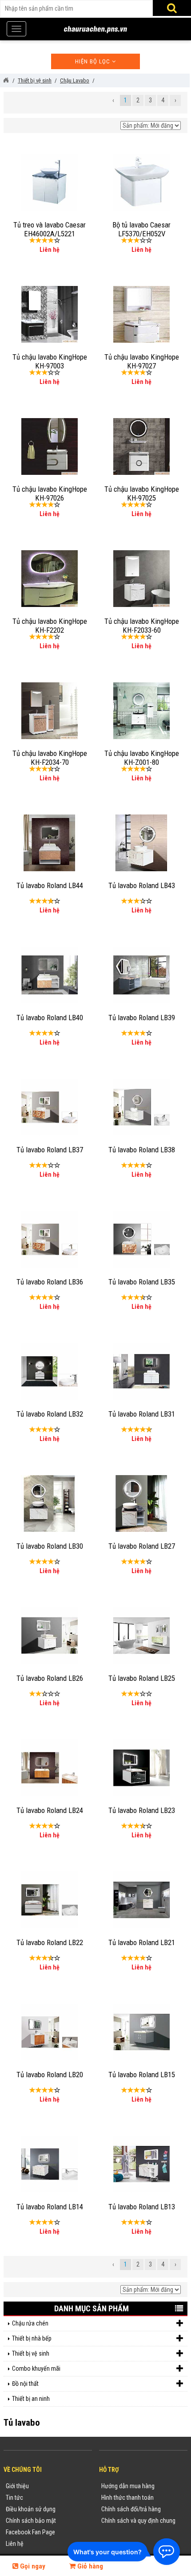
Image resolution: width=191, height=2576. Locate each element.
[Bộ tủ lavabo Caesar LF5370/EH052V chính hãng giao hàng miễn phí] (141, 181)
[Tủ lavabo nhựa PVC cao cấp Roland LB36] (50, 1238)
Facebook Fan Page (30, 2532)
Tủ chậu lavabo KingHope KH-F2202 (50, 626)
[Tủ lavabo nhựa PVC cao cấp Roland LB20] (50, 2031)
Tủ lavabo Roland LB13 (142, 2207)
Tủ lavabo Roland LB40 (50, 1018)
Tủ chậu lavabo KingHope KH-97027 (142, 361)
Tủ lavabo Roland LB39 (142, 1018)
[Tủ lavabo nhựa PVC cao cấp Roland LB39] (142, 974)
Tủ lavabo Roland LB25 (142, 1678)
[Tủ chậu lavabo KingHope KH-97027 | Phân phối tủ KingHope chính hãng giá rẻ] (142, 313)
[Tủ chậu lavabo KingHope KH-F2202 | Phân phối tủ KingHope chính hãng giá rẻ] (50, 578)
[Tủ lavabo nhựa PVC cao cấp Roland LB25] (142, 1635)
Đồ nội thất (25, 2384)
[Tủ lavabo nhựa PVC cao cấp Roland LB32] (50, 1370)
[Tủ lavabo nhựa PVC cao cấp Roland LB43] (141, 842)
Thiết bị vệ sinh (31, 2353)
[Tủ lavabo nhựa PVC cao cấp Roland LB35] (142, 1238)
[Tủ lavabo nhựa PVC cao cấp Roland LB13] (142, 2163)
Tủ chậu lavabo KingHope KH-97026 (50, 493)
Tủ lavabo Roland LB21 (142, 1942)
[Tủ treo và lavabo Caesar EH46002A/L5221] (50, 181)
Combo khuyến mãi (36, 2369)
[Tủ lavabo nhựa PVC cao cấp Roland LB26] (50, 1635)
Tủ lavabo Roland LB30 (50, 1546)
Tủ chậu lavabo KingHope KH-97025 (142, 493)
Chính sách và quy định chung (138, 2521)
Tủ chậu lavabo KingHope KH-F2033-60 (142, 626)
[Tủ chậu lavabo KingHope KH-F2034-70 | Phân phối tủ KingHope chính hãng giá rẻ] (50, 710)
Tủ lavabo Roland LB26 (50, 1678)
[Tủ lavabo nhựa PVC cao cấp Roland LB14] (50, 2163)
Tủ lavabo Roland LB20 (50, 2075)
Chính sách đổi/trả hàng (131, 2509)
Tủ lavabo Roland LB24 (50, 1810)
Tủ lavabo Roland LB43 (142, 885)
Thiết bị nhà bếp (32, 2338)
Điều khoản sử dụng (31, 2509)
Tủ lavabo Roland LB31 (142, 1414)
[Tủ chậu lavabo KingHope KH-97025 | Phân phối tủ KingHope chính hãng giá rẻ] (142, 446)
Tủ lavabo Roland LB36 (50, 1282)
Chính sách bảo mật (31, 2521)
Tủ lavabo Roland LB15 (142, 2075)
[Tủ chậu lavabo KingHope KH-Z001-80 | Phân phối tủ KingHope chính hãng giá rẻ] (142, 710)
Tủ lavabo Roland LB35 (142, 1282)
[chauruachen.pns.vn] (6, 80)
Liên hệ (15, 2544)
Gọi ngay (32, 2566)
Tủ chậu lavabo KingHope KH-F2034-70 (50, 758)
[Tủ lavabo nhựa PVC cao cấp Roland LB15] (142, 2031)
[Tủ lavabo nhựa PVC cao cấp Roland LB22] (50, 1899)
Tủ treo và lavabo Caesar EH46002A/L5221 (50, 229)
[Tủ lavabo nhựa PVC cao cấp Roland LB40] (50, 974)
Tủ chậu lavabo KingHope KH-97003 (50, 361)
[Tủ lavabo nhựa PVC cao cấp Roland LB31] (142, 1370)
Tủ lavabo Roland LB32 (50, 1414)
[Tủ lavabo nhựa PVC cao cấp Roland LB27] (141, 1503)
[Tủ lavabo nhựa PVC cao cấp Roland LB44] (49, 842)
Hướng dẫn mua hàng (128, 2486)
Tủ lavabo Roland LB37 (50, 1150)
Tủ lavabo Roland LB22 (50, 1942)
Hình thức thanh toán (127, 2498)
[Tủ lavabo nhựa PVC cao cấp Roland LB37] (50, 1106)
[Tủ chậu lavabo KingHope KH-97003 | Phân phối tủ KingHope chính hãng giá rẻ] (50, 313)
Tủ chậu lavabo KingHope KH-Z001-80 (142, 758)
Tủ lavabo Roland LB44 (50, 885)
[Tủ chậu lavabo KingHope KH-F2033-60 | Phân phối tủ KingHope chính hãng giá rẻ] (142, 578)
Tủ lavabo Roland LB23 (142, 1810)
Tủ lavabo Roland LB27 (142, 1546)
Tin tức (14, 2498)
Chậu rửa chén (30, 2323)
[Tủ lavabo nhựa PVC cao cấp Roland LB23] (142, 1767)
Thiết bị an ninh (31, 2399)
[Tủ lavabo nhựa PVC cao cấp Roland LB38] (142, 1106)
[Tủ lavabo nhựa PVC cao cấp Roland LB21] (142, 1899)
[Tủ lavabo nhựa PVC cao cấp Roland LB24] (50, 1767)
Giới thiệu (17, 2486)
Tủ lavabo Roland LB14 (50, 2207)
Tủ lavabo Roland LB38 (142, 1150)
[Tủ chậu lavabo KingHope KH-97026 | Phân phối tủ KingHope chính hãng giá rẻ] (50, 446)
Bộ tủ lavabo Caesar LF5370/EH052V (141, 229)
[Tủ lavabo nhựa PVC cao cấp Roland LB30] (49, 1503)
